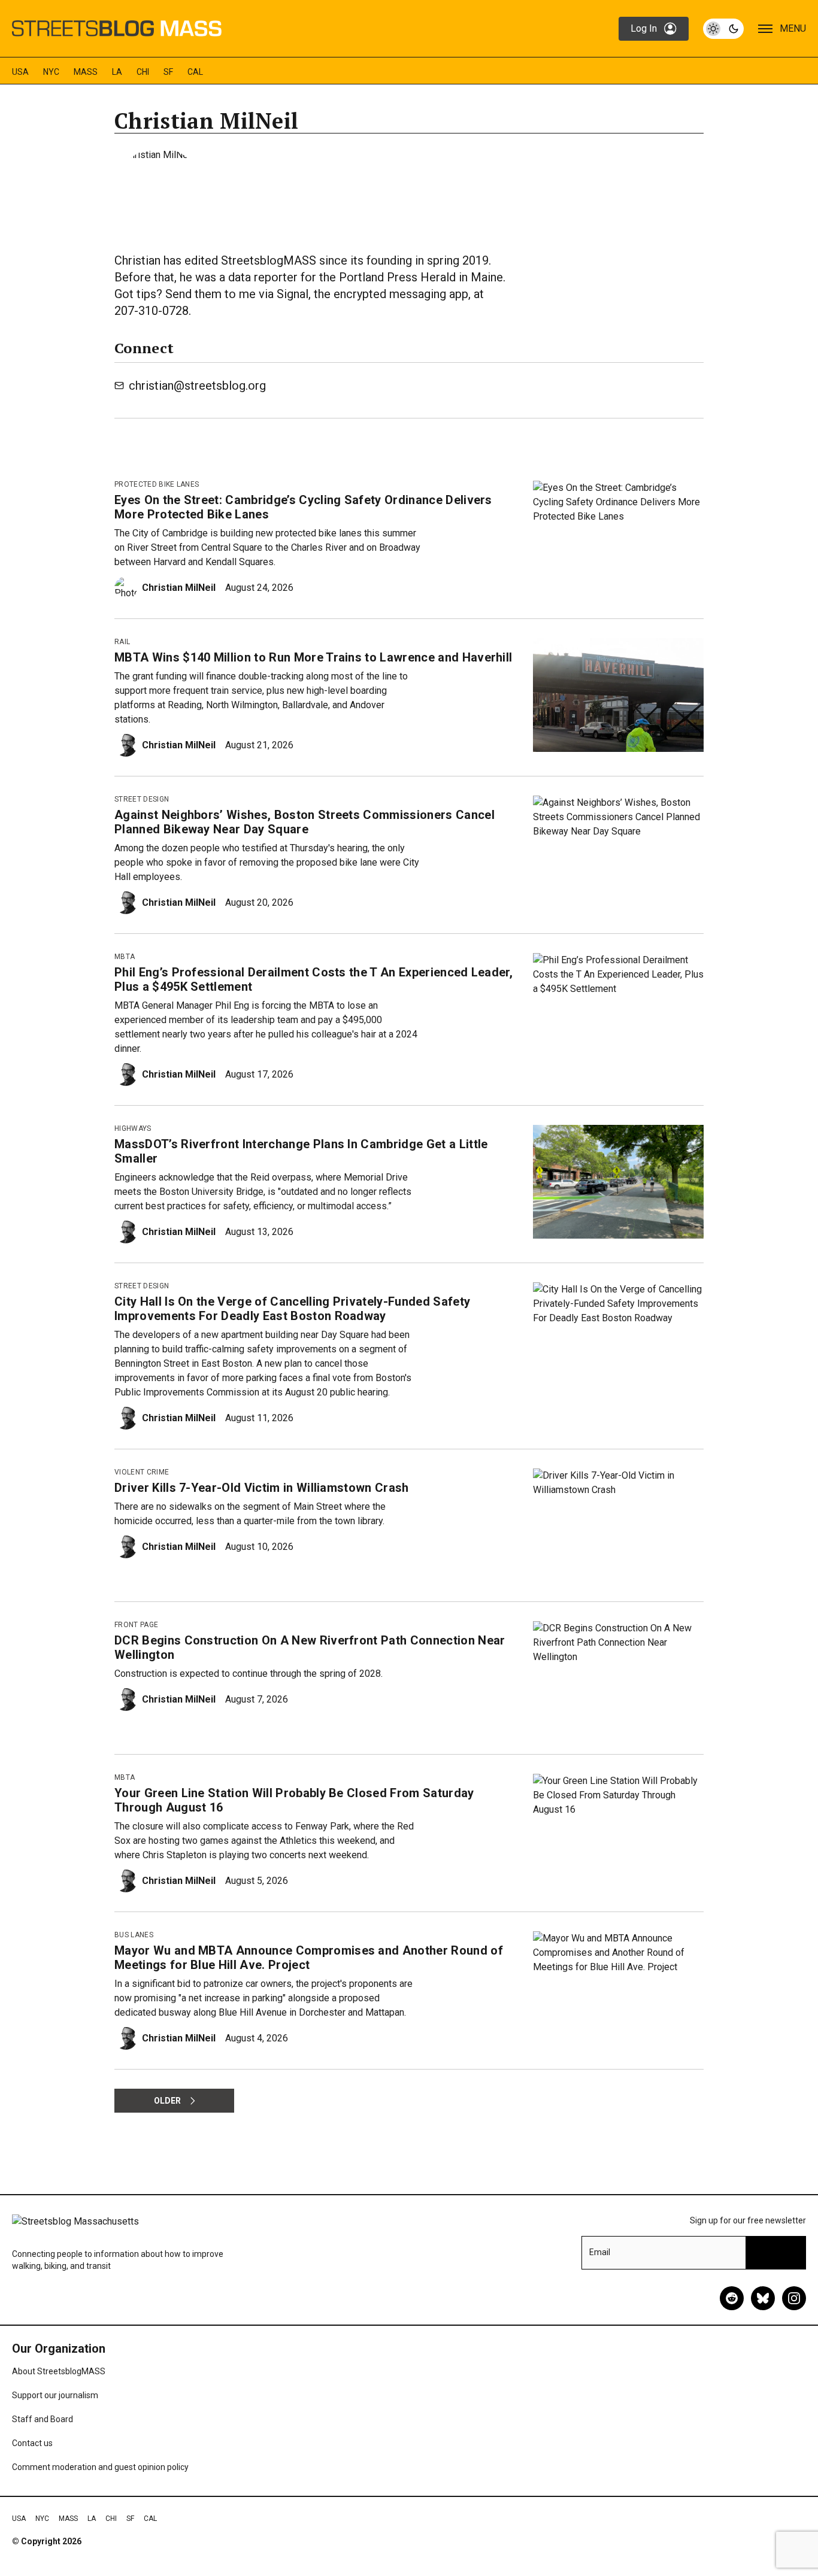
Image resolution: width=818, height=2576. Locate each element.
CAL (195, 72)
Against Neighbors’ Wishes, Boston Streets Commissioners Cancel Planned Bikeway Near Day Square (305, 822)
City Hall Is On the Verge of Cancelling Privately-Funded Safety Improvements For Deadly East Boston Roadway (292, 1309)
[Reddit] (732, 2298)
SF (168, 72)
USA (20, 72)
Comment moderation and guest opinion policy (100, 2467)
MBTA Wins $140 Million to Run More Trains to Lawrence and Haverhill (313, 657)
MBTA (125, 957)
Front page (136, 1625)
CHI (143, 72)
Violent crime (142, 1472)
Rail (122, 642)
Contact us (32, 2443)
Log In (644, 28)
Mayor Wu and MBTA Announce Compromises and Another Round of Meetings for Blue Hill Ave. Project (309, 1958)
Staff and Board (43, 2419)
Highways (133, 1128)
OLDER (167, 2101)
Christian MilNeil (179, 588)
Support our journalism (55, 2395)
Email (600, 2252)
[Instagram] (794, 2298)
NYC (51, 72)
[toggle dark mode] (723, 29)
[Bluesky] (763, 2298)
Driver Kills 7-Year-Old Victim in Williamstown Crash (262, 1488)
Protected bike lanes (157, 484)
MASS (86, 72)
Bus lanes (134, 1935)
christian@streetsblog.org (197, 386)
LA (117, 72)
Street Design (142, 799)
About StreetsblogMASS (59, 2371)
